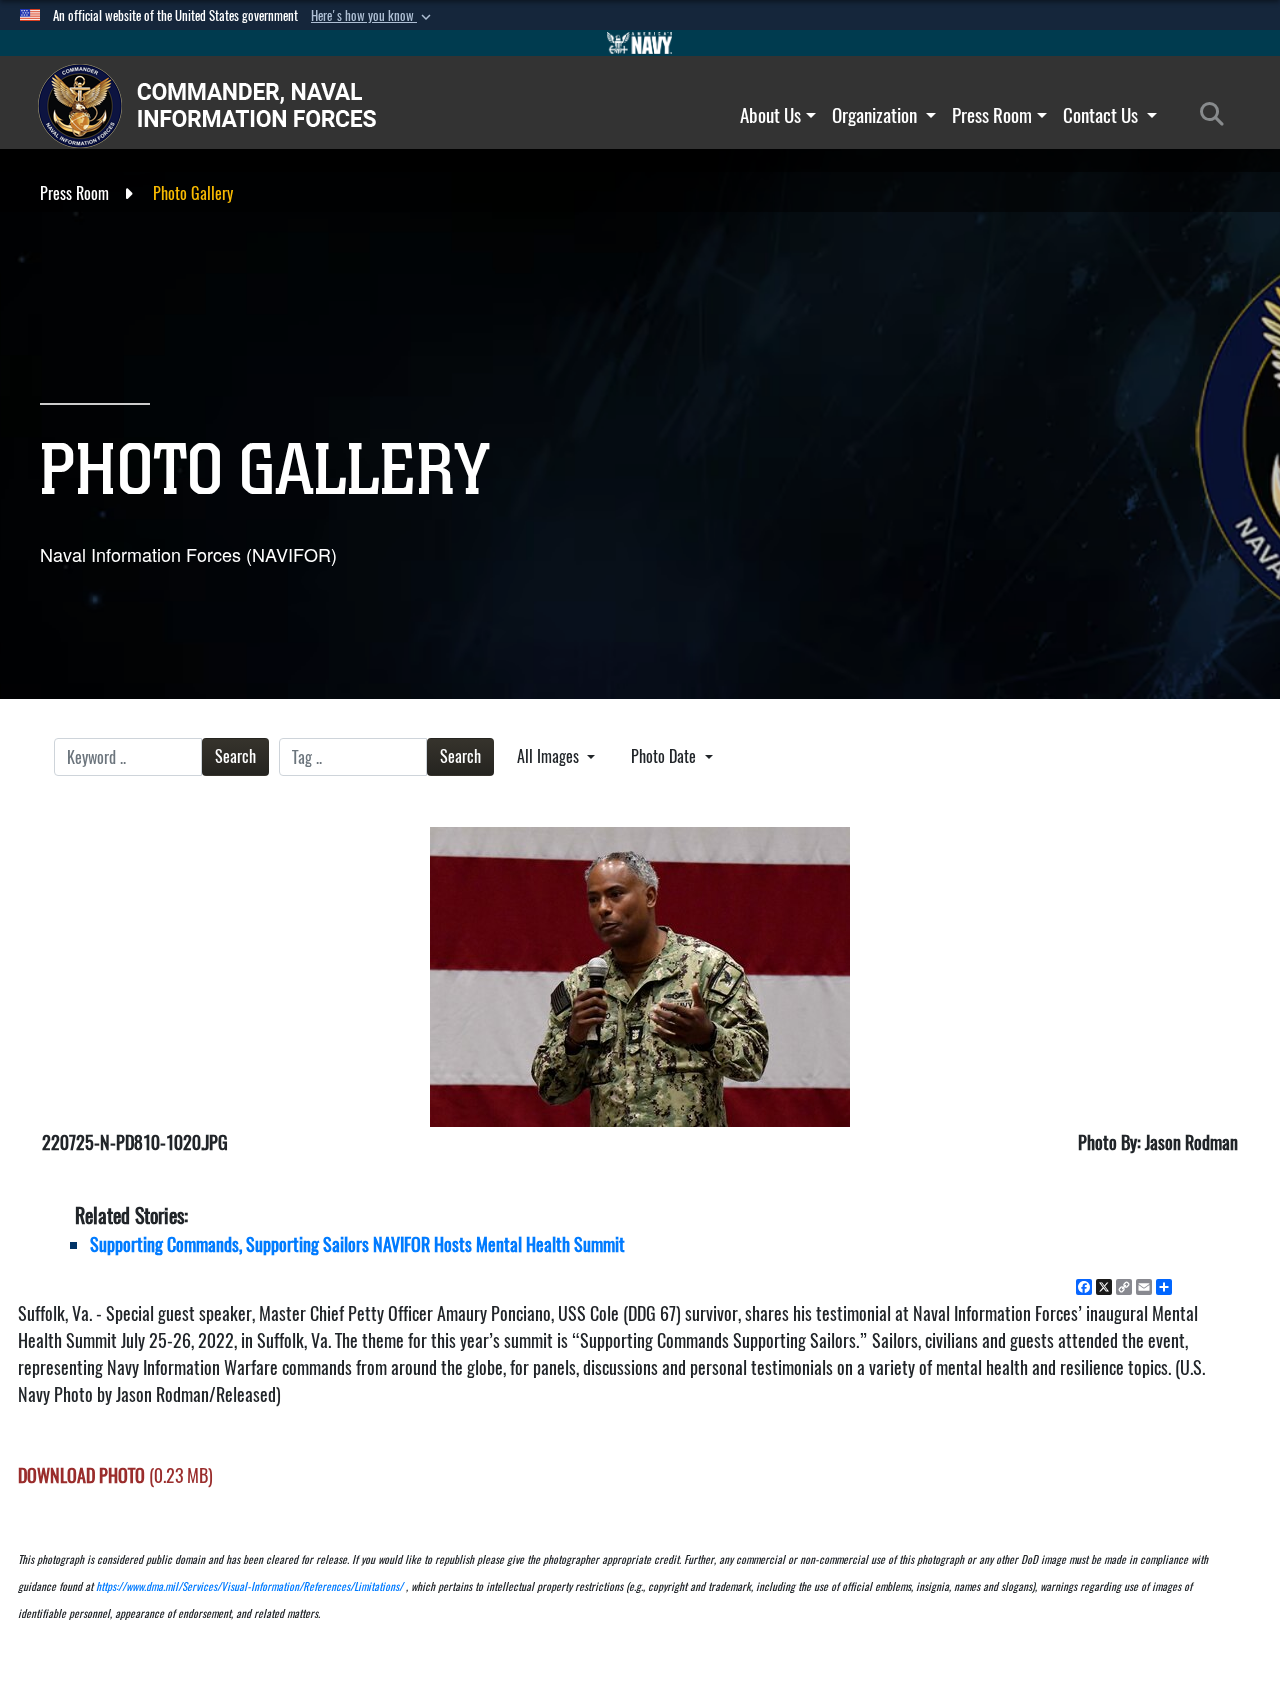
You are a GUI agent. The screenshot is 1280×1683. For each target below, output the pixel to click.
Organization (876, 115)
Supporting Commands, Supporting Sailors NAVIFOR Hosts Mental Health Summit (357, 1244)
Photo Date (665, 756)
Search (235, 756)
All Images (550, 756)
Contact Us (1102, 115)
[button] (373, 16)
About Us (770, 115)
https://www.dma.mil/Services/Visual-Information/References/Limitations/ (249, 1586)
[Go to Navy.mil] (640, 43)
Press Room (992, 115)
